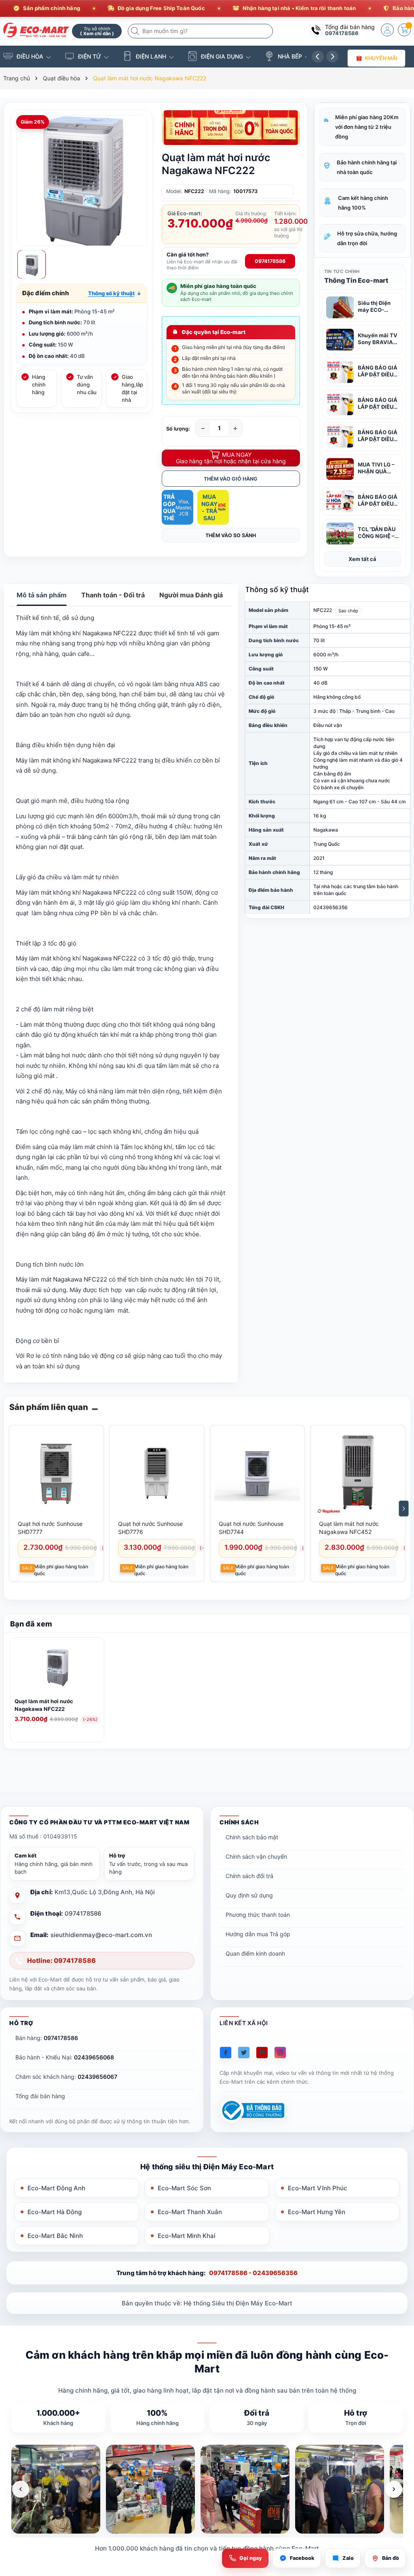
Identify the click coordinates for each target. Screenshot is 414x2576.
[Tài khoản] (387, 30)
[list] (207, 2489)
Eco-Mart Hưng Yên (317, 2212)
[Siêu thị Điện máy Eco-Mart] (35, 30)
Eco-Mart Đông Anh (56, 2188)
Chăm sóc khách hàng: (66, 2077)
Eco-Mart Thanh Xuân (190, 2212)
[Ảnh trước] (21, 2489)
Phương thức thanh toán (258, 1915)
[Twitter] (244, 2053)
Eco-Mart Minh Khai (187, 2236)
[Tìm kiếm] (136, 31)
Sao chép (348, 611)
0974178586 (342, 33)
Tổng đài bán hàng (40, 2096)
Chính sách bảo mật (252, 1837)
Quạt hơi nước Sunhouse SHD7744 (251, 1528)
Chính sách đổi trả (249, 1876)
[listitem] (56, 2489)
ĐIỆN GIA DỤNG (222, 56)
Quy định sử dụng (249, 1895)
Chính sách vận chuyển (256, 1856)
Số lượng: (178, 429)
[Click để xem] (82, 181)
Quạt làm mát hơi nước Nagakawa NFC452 (349, 1528)
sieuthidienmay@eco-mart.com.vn (101, 1935)
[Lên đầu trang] (398, 2504)
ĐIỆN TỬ (90, 56)
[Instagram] (280, 2053)
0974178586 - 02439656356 (253, 2273)
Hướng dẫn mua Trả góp (258, 1934)
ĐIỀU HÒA (30, 56)
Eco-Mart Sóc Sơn (184, 2188)
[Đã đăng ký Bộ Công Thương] (252, 2111)
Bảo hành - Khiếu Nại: (65, 2057)
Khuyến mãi (381, 58)
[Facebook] (226, 2053)
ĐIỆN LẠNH (151, 56)
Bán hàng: (47, 2038)
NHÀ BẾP (290, 56)
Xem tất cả (362, 559)
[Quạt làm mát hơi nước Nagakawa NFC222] (57, 1668)
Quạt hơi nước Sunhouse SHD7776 (150, 1528)
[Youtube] (262, 2053)
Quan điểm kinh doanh (255, 1953)
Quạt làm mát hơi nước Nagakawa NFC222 (44, 1705)
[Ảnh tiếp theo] (394, 2489)
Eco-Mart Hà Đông (55, 2212)
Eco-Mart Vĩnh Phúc (318, 2188)
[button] (115, 293)
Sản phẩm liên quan (49, 1407)
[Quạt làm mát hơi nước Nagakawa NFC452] (358, 1473)
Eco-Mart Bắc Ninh (55, 2236)
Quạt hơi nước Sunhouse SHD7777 (50, 1528)
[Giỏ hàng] (404, 30)
